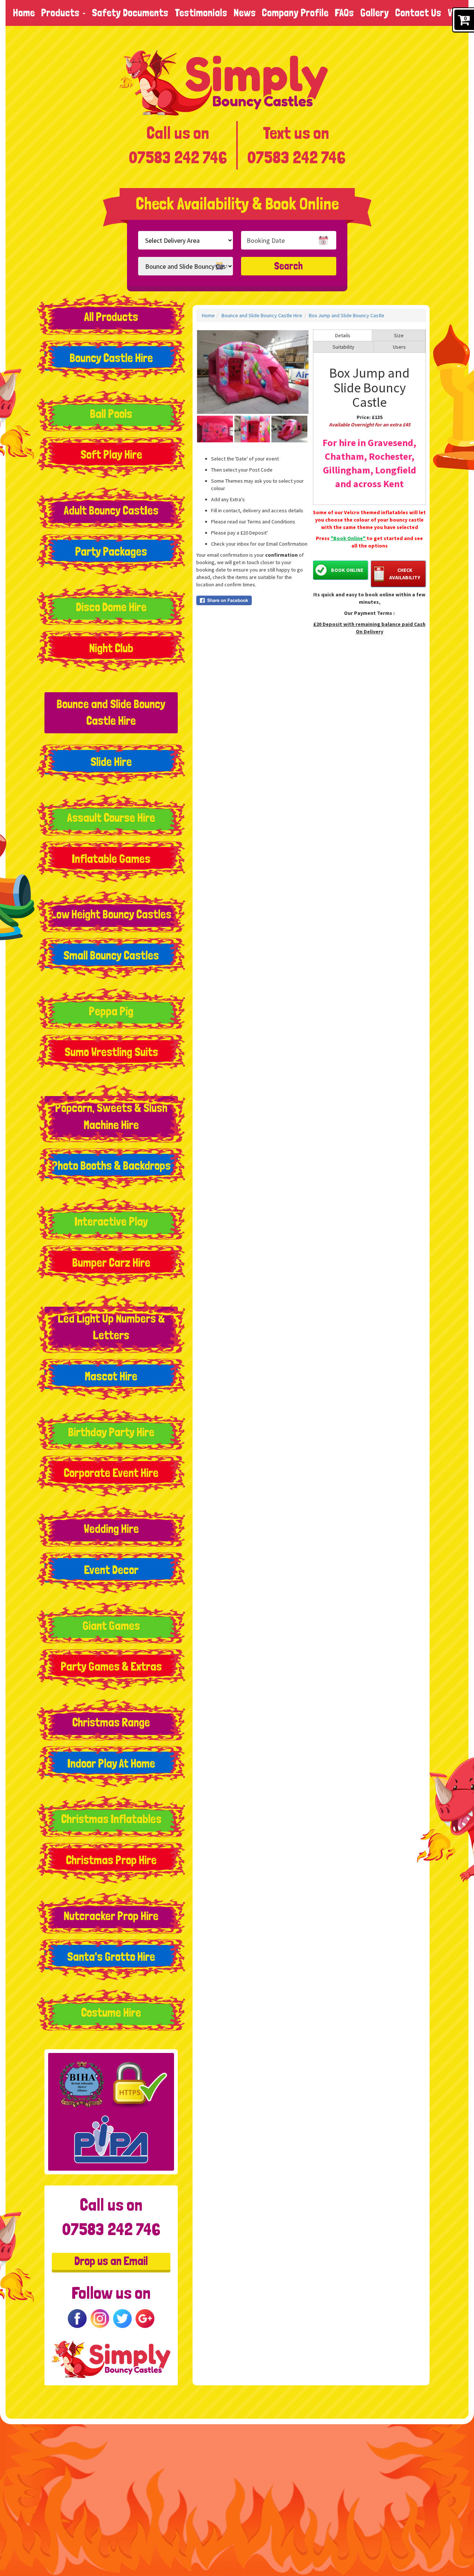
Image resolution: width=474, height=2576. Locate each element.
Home (24, 13)
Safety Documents (130, 13)
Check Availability (405, 574)
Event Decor (111, 1570)
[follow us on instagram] (100, 2317)
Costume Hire (111, 2013)
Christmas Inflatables (111, 1819)
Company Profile (295, 13)
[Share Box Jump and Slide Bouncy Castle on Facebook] (253, 600)
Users (399, 347)
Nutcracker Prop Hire (111, 1916)
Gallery (375, 13)
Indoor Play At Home (111, 1763)
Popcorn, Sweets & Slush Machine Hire (111, 1116)
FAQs (344, 13)
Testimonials (201, 13)
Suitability (343, 347)
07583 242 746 (178, 157)
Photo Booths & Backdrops (111, 1166)
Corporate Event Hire (111, 1473)
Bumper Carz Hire (111, 1263)
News (245, 13)
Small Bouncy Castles (111, 955)
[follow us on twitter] (122, 2317)
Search (288, 266)
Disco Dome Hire (111, 607)
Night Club (111, 648)
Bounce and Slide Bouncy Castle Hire (111, 713)
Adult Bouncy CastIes (111, 510)
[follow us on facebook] (77, 2317)
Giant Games (111, 1626)
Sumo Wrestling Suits (111, 1052)
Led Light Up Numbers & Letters (111, 1327)
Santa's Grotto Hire (111, 1957)
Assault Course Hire (111, 818)
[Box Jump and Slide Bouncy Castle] (253, 372)
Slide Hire (111, 762)
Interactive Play (111, 1222)
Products (61, 13)
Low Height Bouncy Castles (111, 914)
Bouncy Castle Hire (111, 358)
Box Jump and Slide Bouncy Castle (347, 315)
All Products (111, 317)
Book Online (347, 570)
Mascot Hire (111, 1376)
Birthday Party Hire (111, 1432)
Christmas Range (111, 1722)
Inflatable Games (111, 859)
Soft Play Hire (111, 455)
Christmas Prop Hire (111, 1860)
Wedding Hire (111, 1529)
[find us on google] (145, 2317)
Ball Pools (111, 414)
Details (343, 335)
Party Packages (111, 552)
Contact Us (418, 13)
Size (399, 335)
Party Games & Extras (111, 1666)
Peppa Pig (111, 1011)
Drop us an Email (111, 2261)
